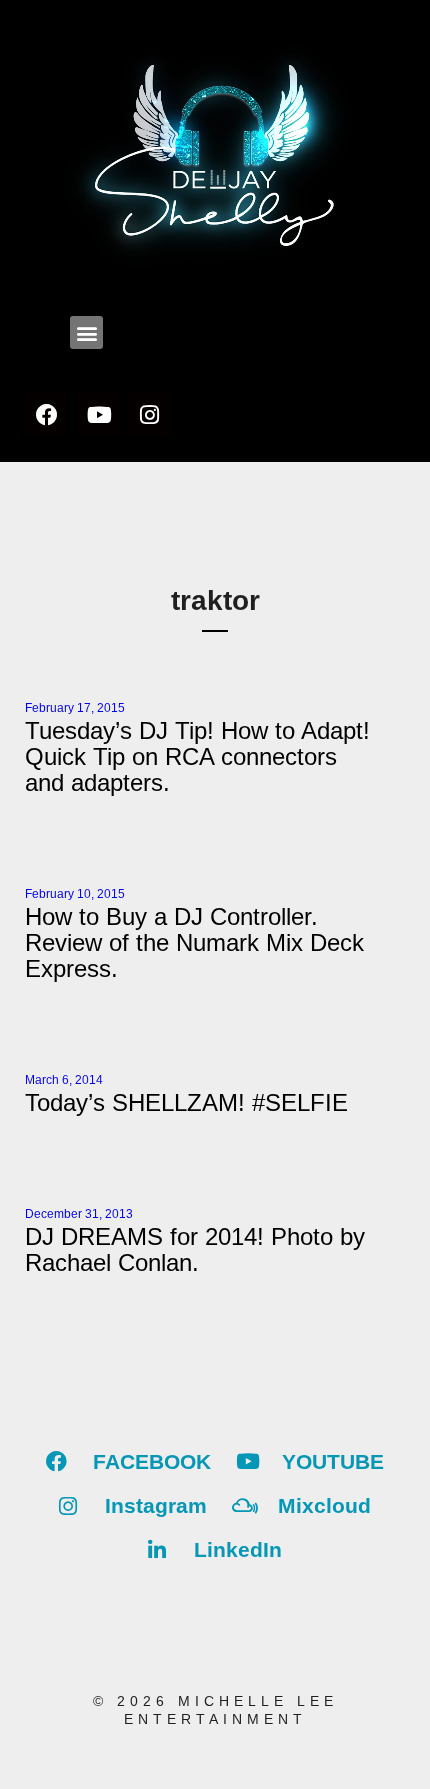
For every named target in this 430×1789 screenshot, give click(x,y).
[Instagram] (149, 415)
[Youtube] (98, 415)
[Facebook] (47, 415)
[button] (86, 332)
